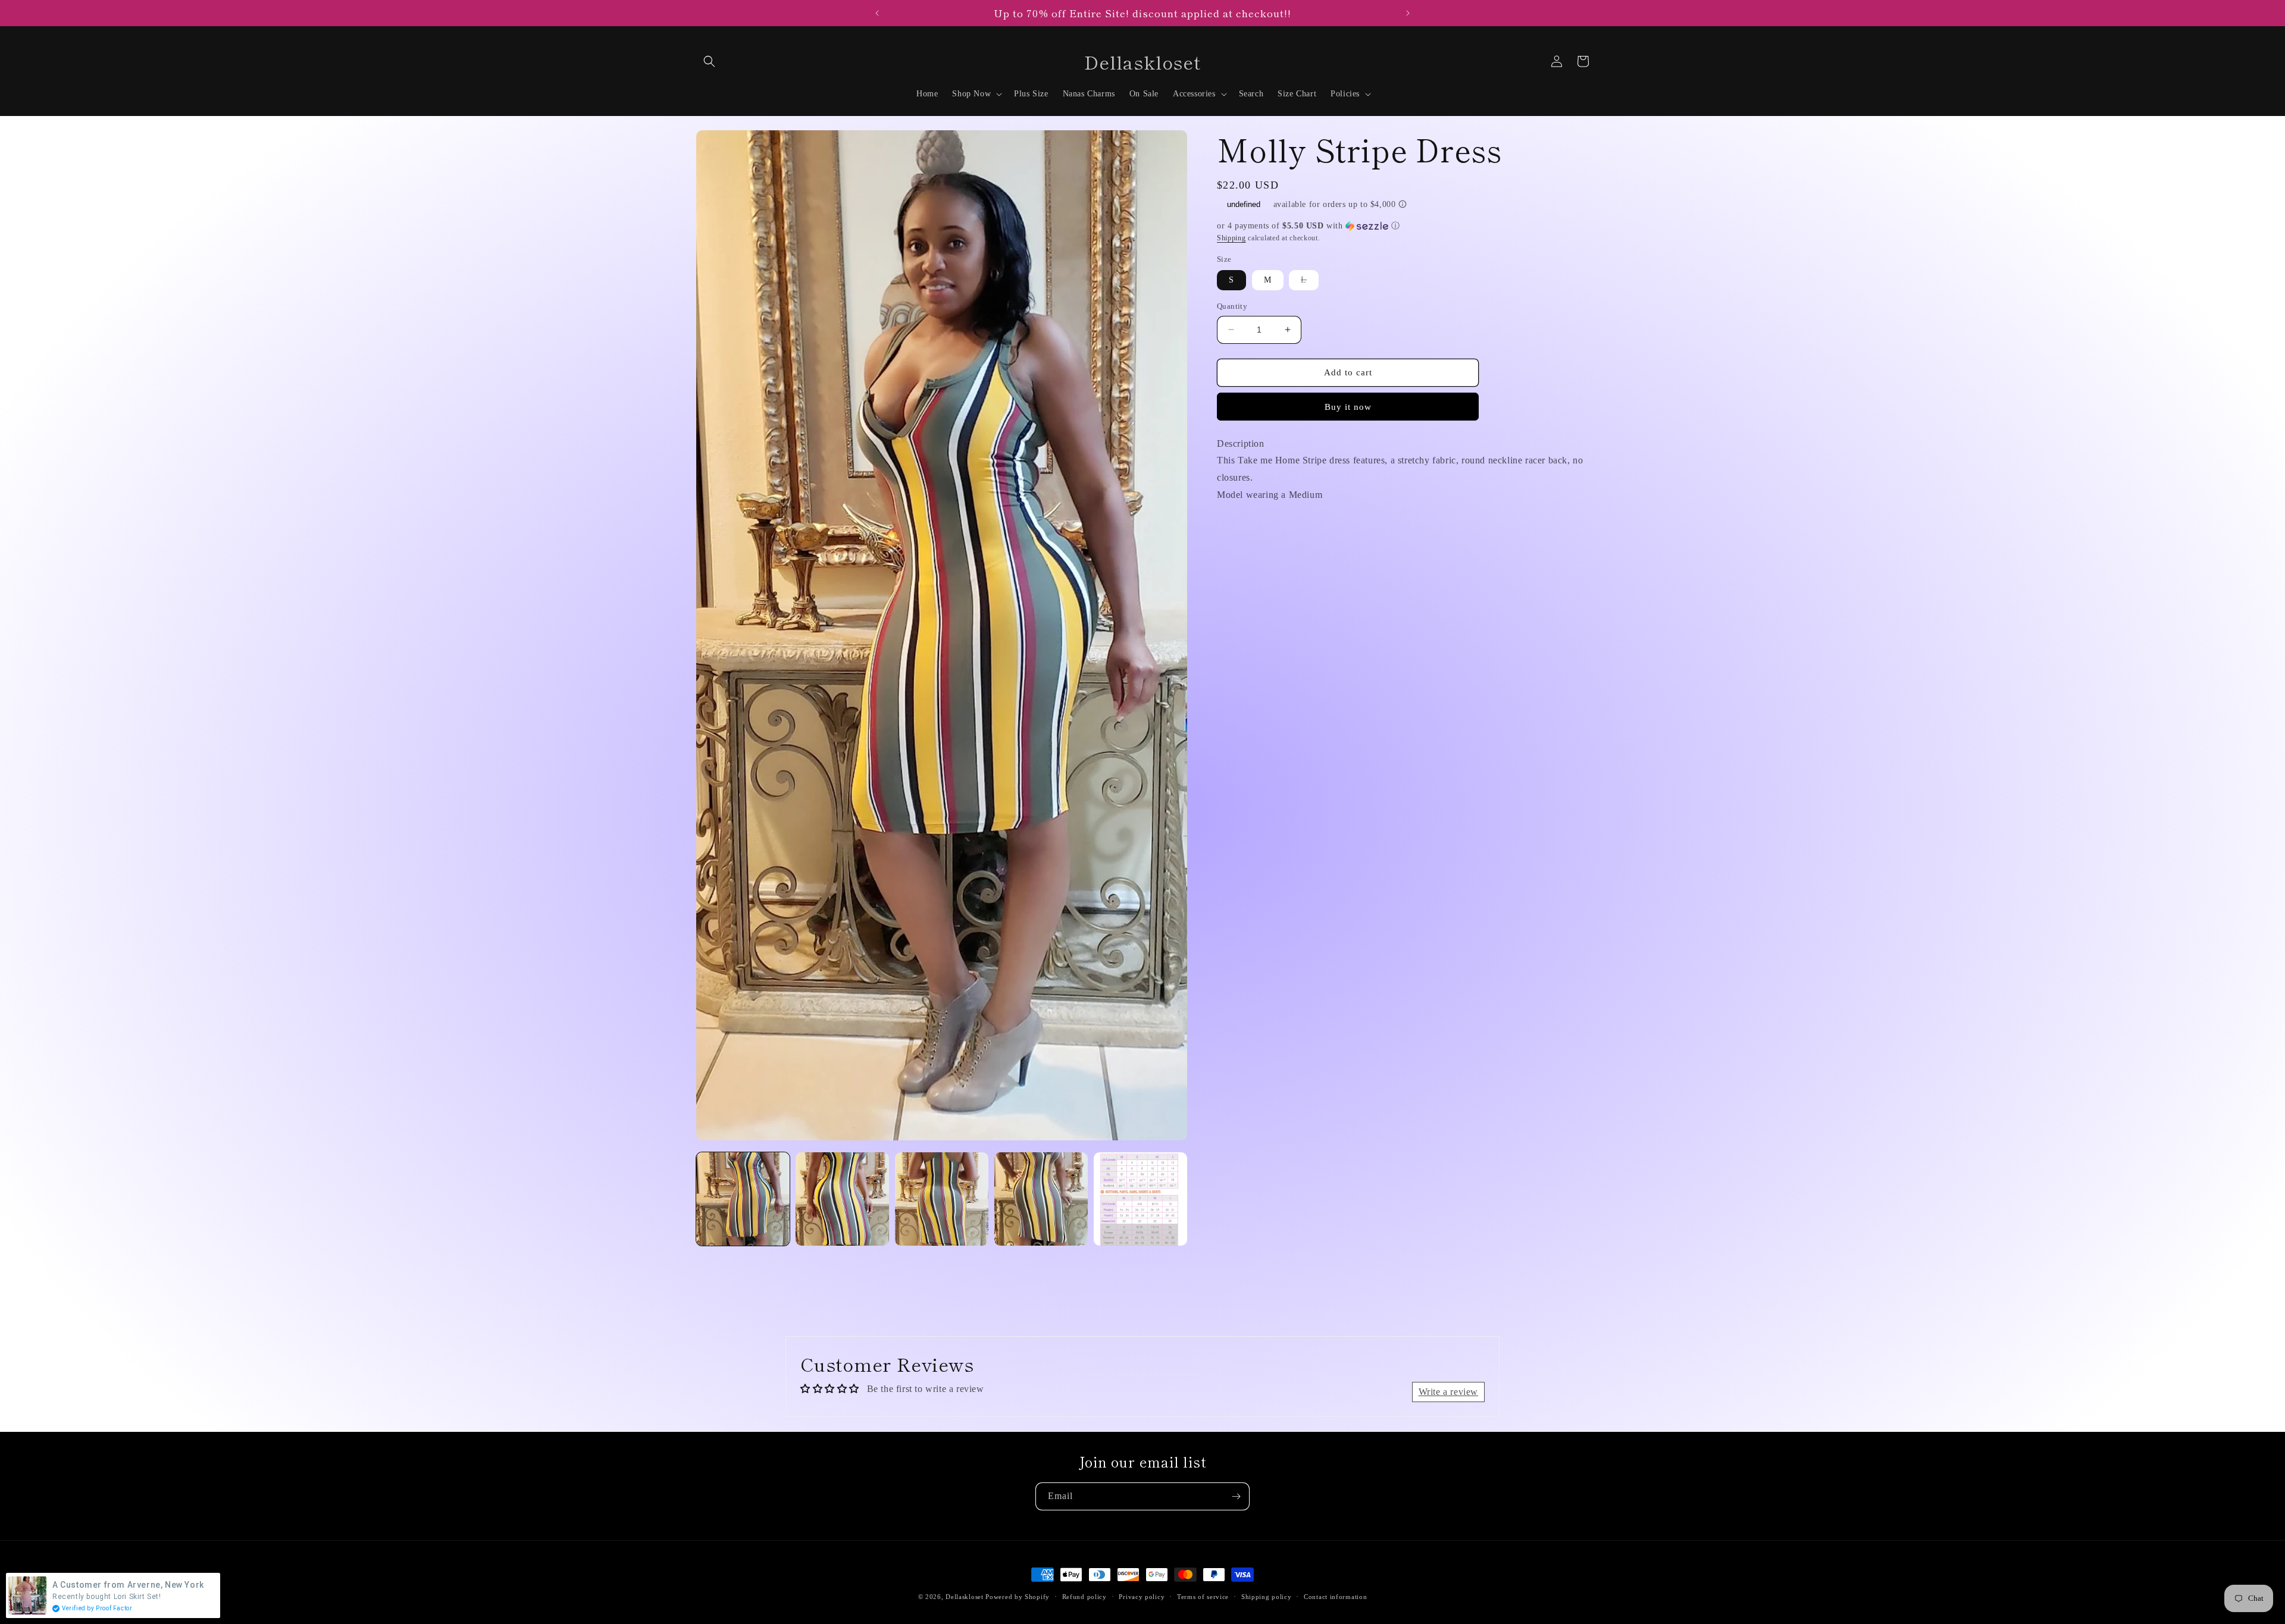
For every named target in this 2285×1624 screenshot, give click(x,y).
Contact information (1335, 1596)
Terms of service (1203, 1596)
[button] (709, 61)
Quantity (1232, 306)
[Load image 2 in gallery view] (842, 1199)
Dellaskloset (964, 1597)
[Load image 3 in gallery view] (942, 1199)
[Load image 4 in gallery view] (1041, 1199)
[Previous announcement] (877, 13)
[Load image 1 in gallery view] (743, 1199)
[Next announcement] (1408, 13)
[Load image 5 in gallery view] (1140, 1199)
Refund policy (1084, 1596)
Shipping (1231, 238)
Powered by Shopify (1018, 1597)
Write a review (1448, 1392)
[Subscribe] (1236, 1496)
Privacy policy (1142, 1596)
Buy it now (1348, 407)
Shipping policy (1267, 1596)
